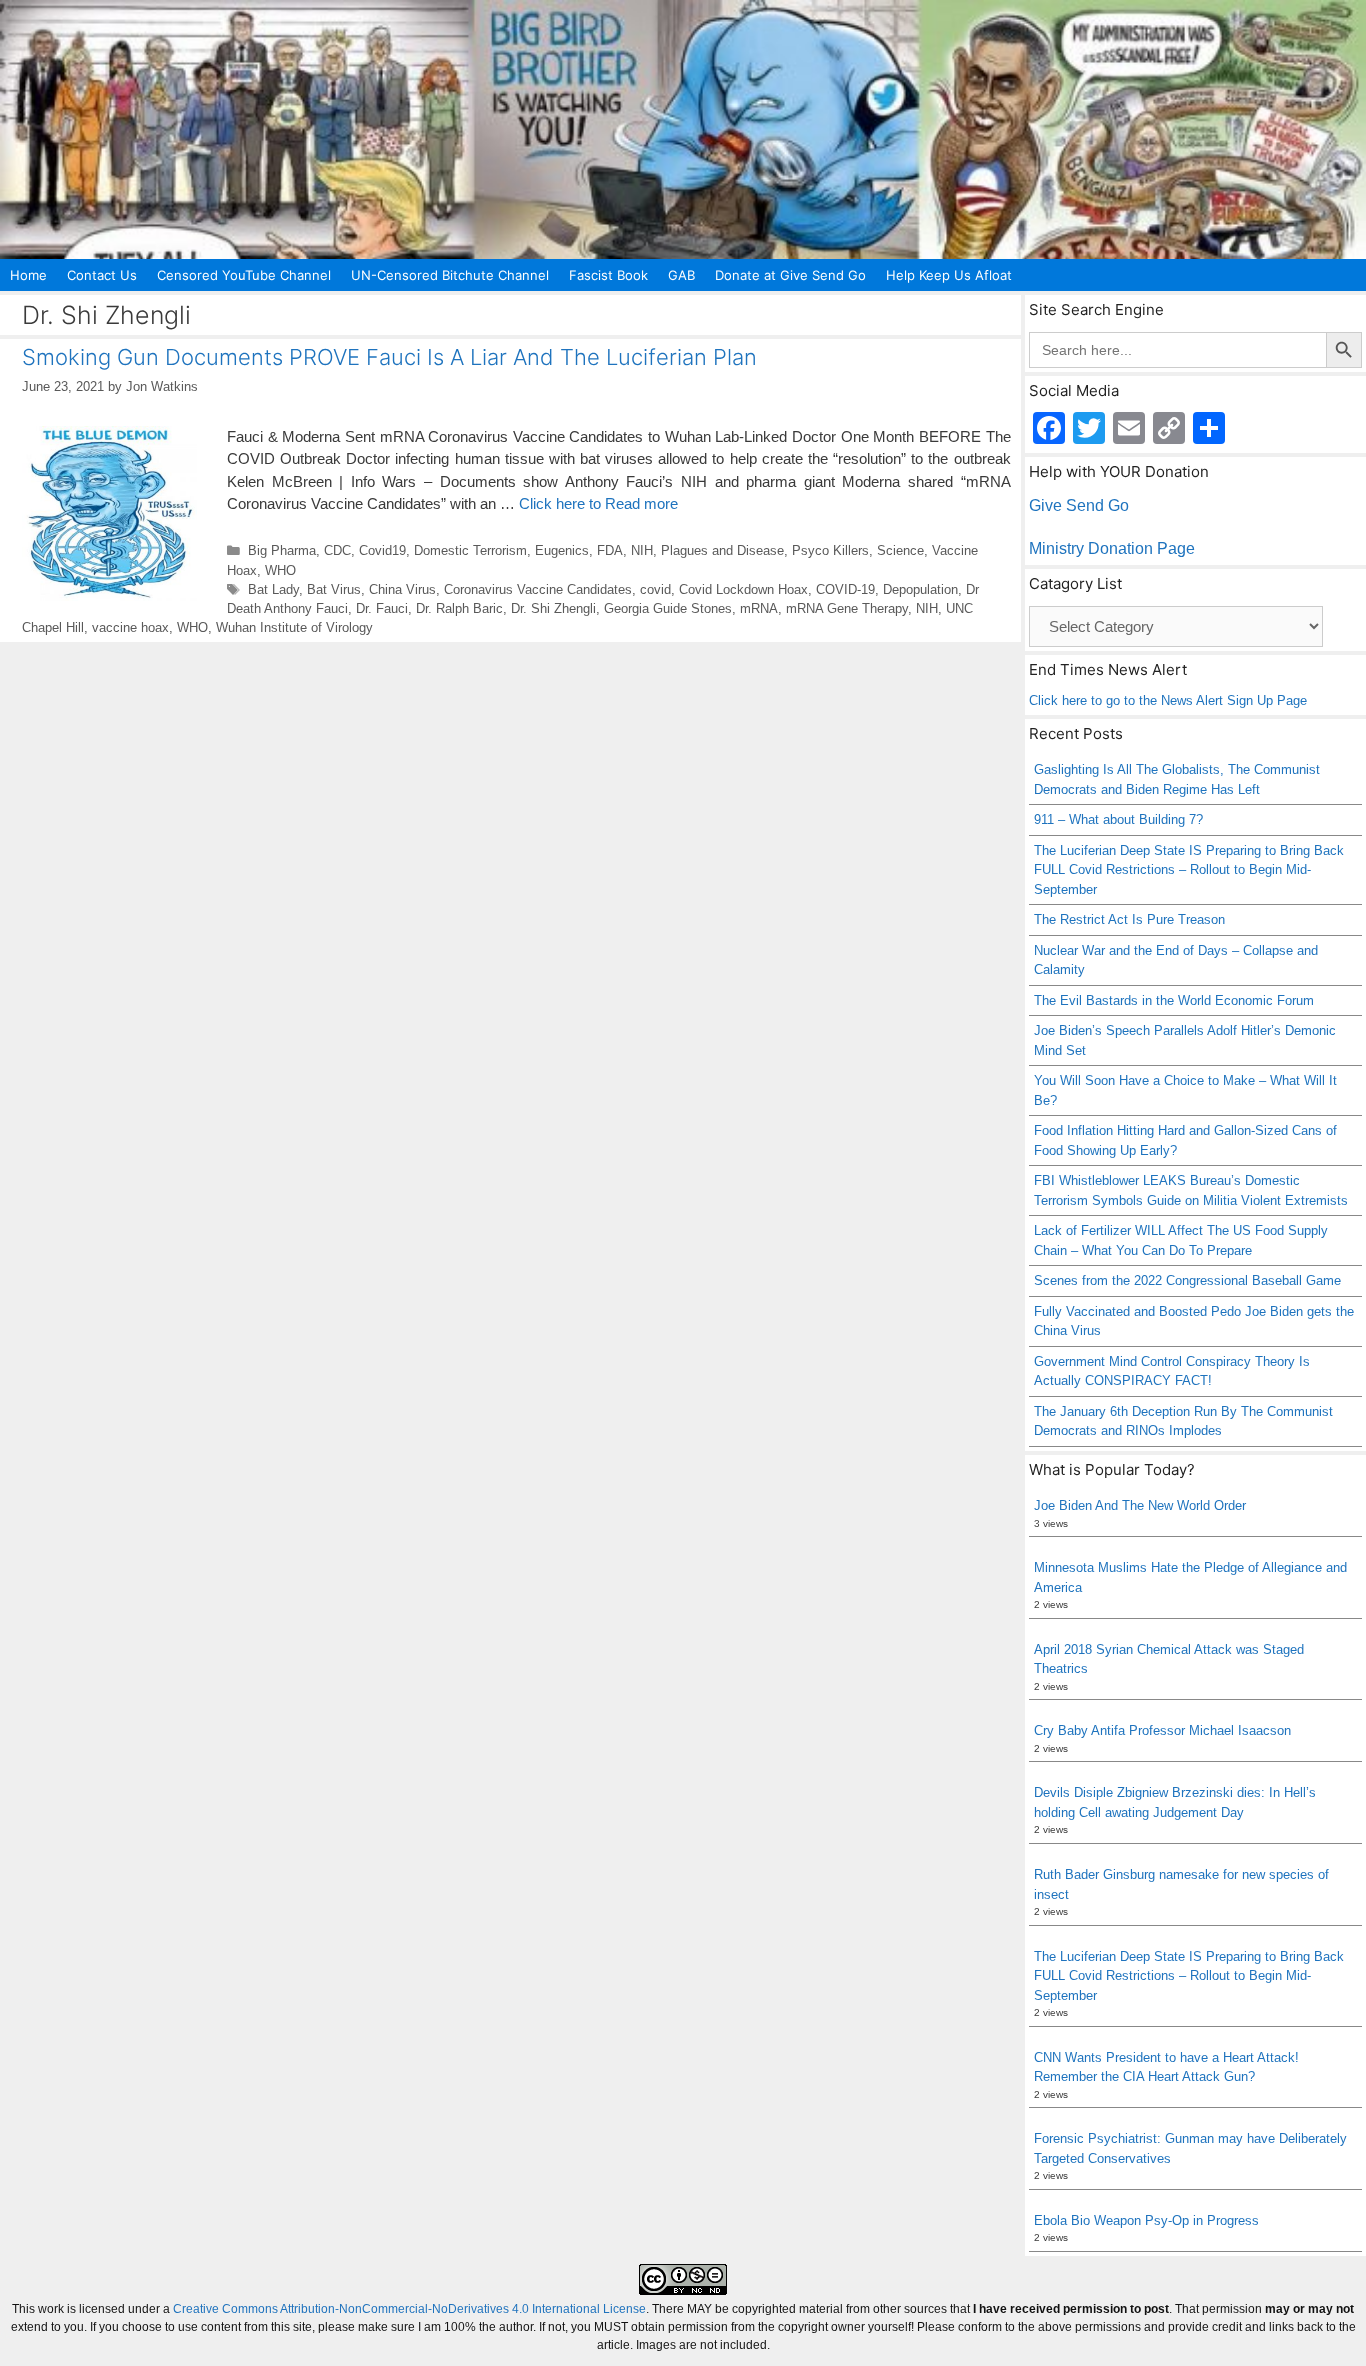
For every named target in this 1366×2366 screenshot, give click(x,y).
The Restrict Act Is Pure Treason (1129, 919)
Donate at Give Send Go (790, 275)
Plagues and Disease (722, 550)
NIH (642, 550)
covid (655, 589)
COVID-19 (845, 589)
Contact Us (102, 275)
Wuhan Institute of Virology (294, 627)
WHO (280, 570)
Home (28, 275)
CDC (337, 550)
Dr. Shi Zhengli (553, 608)
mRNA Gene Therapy (847, 608)
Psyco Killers (830, 550)
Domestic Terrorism (470, 550)
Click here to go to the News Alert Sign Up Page (1168, 700)
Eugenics (562, 550)
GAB (681, 275)
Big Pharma (282, 550)
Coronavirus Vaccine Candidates (538, 589)
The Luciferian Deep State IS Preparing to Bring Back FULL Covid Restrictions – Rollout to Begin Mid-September (1189, 870)
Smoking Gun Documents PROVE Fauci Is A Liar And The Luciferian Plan (389, 357)
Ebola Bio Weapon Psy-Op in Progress (1146, 2220)
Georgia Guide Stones (668, 608)
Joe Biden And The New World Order (1140, 1505)
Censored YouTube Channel (244, 275)
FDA (610, 550)
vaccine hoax (130, 627)
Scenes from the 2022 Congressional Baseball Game (1187, 1280)
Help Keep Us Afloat (949, 275)
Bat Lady (273, 589)
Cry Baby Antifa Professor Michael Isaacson (1162, 1730)
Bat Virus (334, 589)
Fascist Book (608, 275)
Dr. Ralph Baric (459, 608)
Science (900, 550)
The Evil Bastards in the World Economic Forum (1174, 1000)
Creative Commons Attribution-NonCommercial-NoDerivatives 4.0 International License (409, 2309)
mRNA (759, 608)
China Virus (402, 589)
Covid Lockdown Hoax (743, 589)
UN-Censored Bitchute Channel (450, 275)
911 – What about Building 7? (1118, 819)
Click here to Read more (598, 503)
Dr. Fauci (382, 608)
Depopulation (920, 589)
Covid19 (382, 550)
